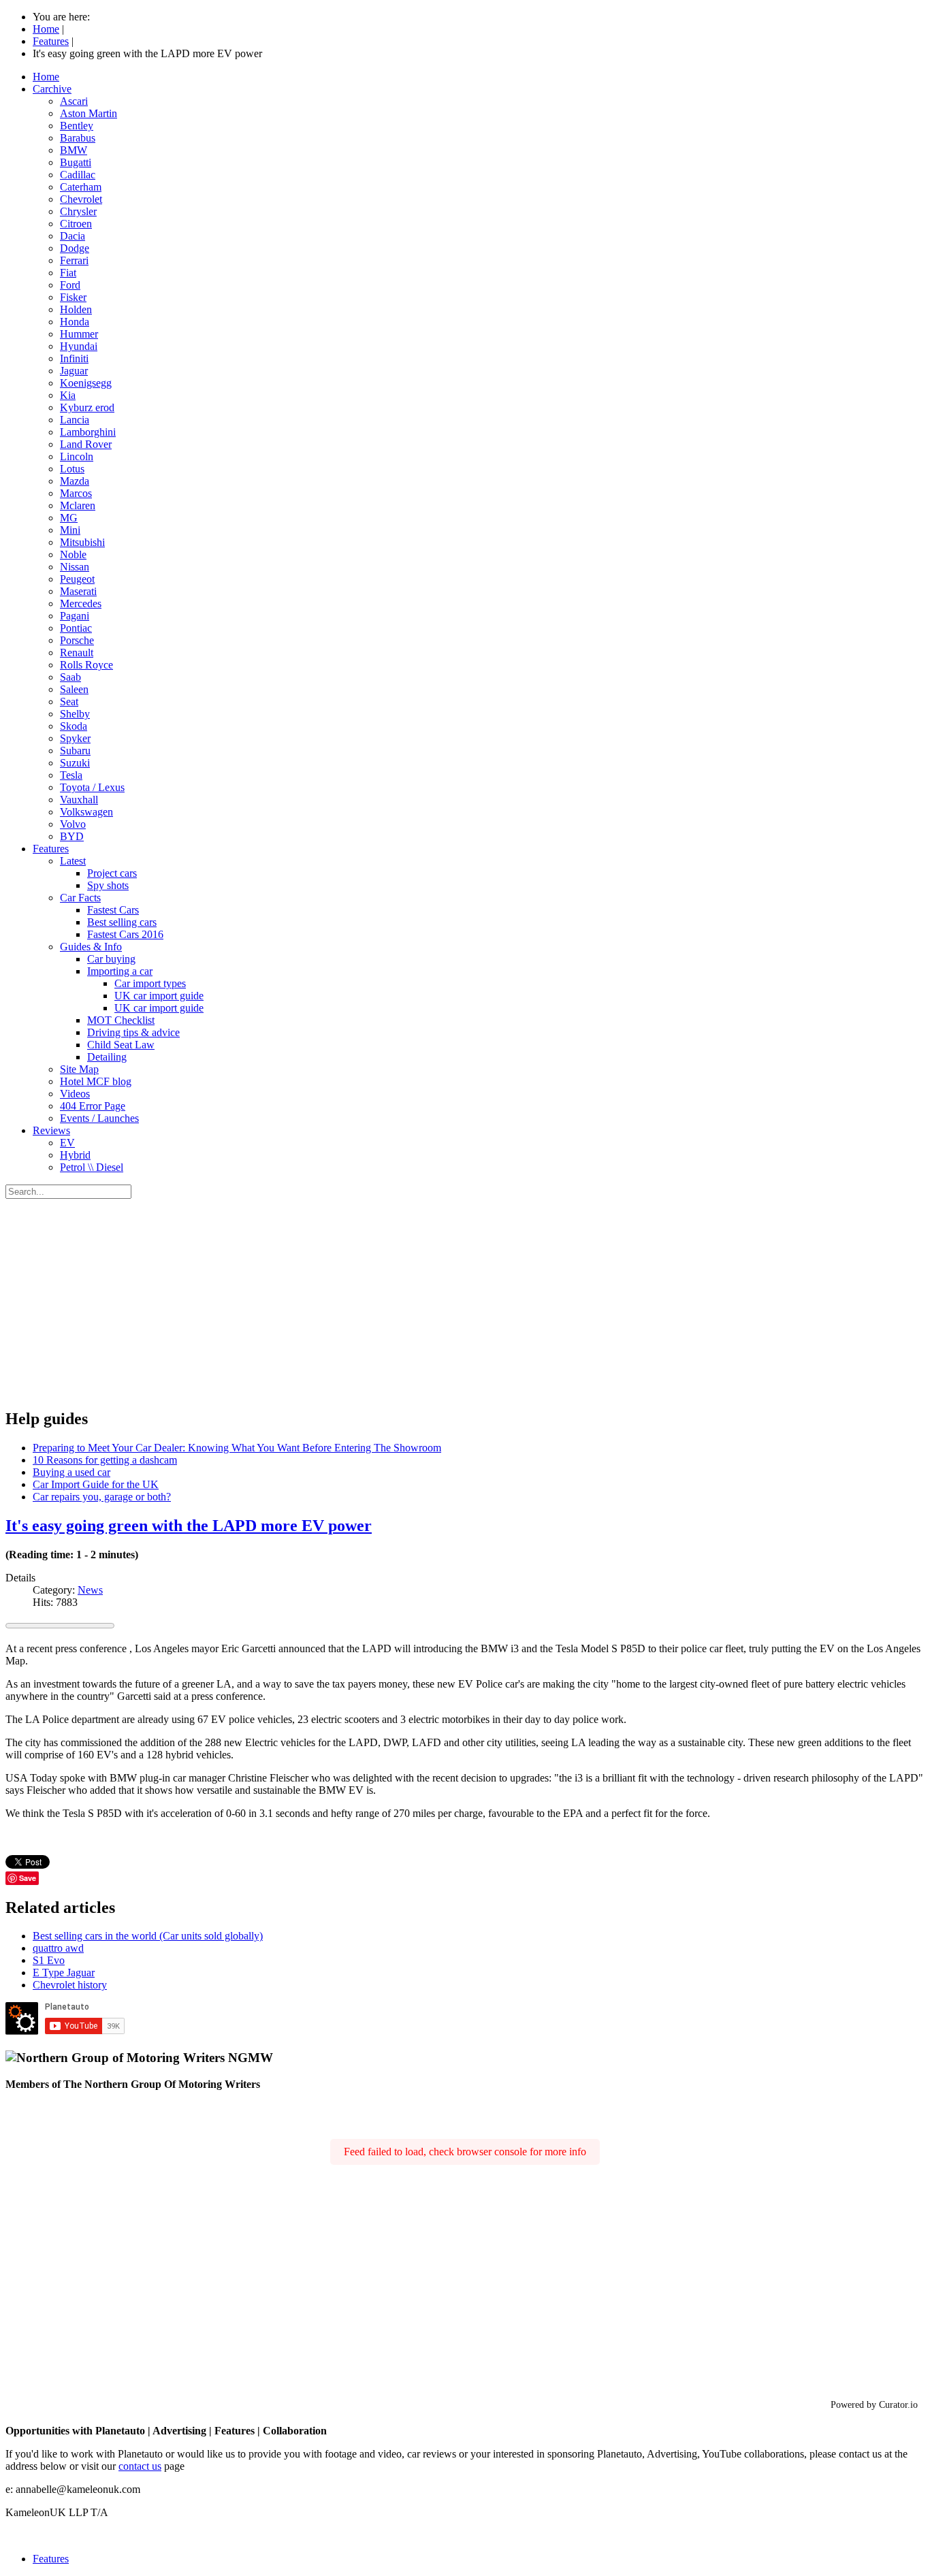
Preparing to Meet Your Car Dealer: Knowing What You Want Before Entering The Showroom (237, 1448)
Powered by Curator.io (874, 2404)
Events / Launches (99, 1118)
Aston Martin (89, 113)
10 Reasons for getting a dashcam (105, 1460)
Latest (73, 861)
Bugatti (76, 162)
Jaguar (74, 371)
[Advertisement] (465, 1301)
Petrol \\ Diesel (92, 1167)
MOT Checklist (121, 1020)
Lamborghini (88, 432)
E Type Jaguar (64, 1973)
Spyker (75, 738)
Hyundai (79, 346)
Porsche (77, 640)
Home (46, 77)
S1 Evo (49, 1960)
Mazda (75, 481)
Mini (70, 530)
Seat (69, 702)
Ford (70, 285)
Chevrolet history (70, 1985)
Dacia (73, 236)
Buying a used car (71, 1472)
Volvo (73, 824)
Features (51, 849)
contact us (140, 2466)
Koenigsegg (86, 383)
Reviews (51, 1130)
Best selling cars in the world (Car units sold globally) (148, 1936)
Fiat (68, 273)
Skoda (74, 726)
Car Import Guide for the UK (96, 1484)
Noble (73, 554)
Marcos (76, 493)
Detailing (107, 1057)
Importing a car (120, 971)
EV (67, 1143)
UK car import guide (159, 996)
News (90, 1590)
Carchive (52, 89)
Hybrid (75, 1155)
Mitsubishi (82, 542)
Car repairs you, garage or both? (102, 1497)
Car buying (111, 959)
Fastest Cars (113, 910)
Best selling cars (122, 922)
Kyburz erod (87, 407)
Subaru (75, 751)
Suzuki (75, 763)
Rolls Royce (86, 665)
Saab (70, 677)
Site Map (79, 1069)
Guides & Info (91, 947)
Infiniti (74, 358)
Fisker (73, 297)
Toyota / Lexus (92, 787)
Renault (77, 653)
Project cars (112, 873)
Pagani (75, 616)
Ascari (74, 101)
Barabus (78, 138)
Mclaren (78, 505)
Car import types (150, 983)
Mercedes (81, 603)
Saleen (74, 689)
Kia (68, 395)
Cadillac (78, 175)
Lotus (72, 469)
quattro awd (58, 1948)
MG (69, 518)
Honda (75, 322)
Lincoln (77, 456)
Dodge (75, 248)
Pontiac (76, 628)
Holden (76, 309)
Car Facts (80, 898)
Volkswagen (86, 812)
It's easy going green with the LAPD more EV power (189, 1526)
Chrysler (78, 211)
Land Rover (86, 444)
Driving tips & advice (133, 1032)
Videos (75, 1094)
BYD (72, 836)
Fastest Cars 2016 (125, 934)
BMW (74, 150)
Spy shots (108, 885)
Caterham (81, 187)
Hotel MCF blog (96, 1081)
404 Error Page (93, 1106)
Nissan (75, 567)
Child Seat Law (121, 1045)
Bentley (77, 126)
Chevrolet (81, 199)
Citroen (76, 224)
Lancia (75, 420)
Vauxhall (79, 800)
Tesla (71, 775)
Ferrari (74, 260)
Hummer (79, 334)
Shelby (75, 714)
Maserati (78, 591)
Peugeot (77, 579)
